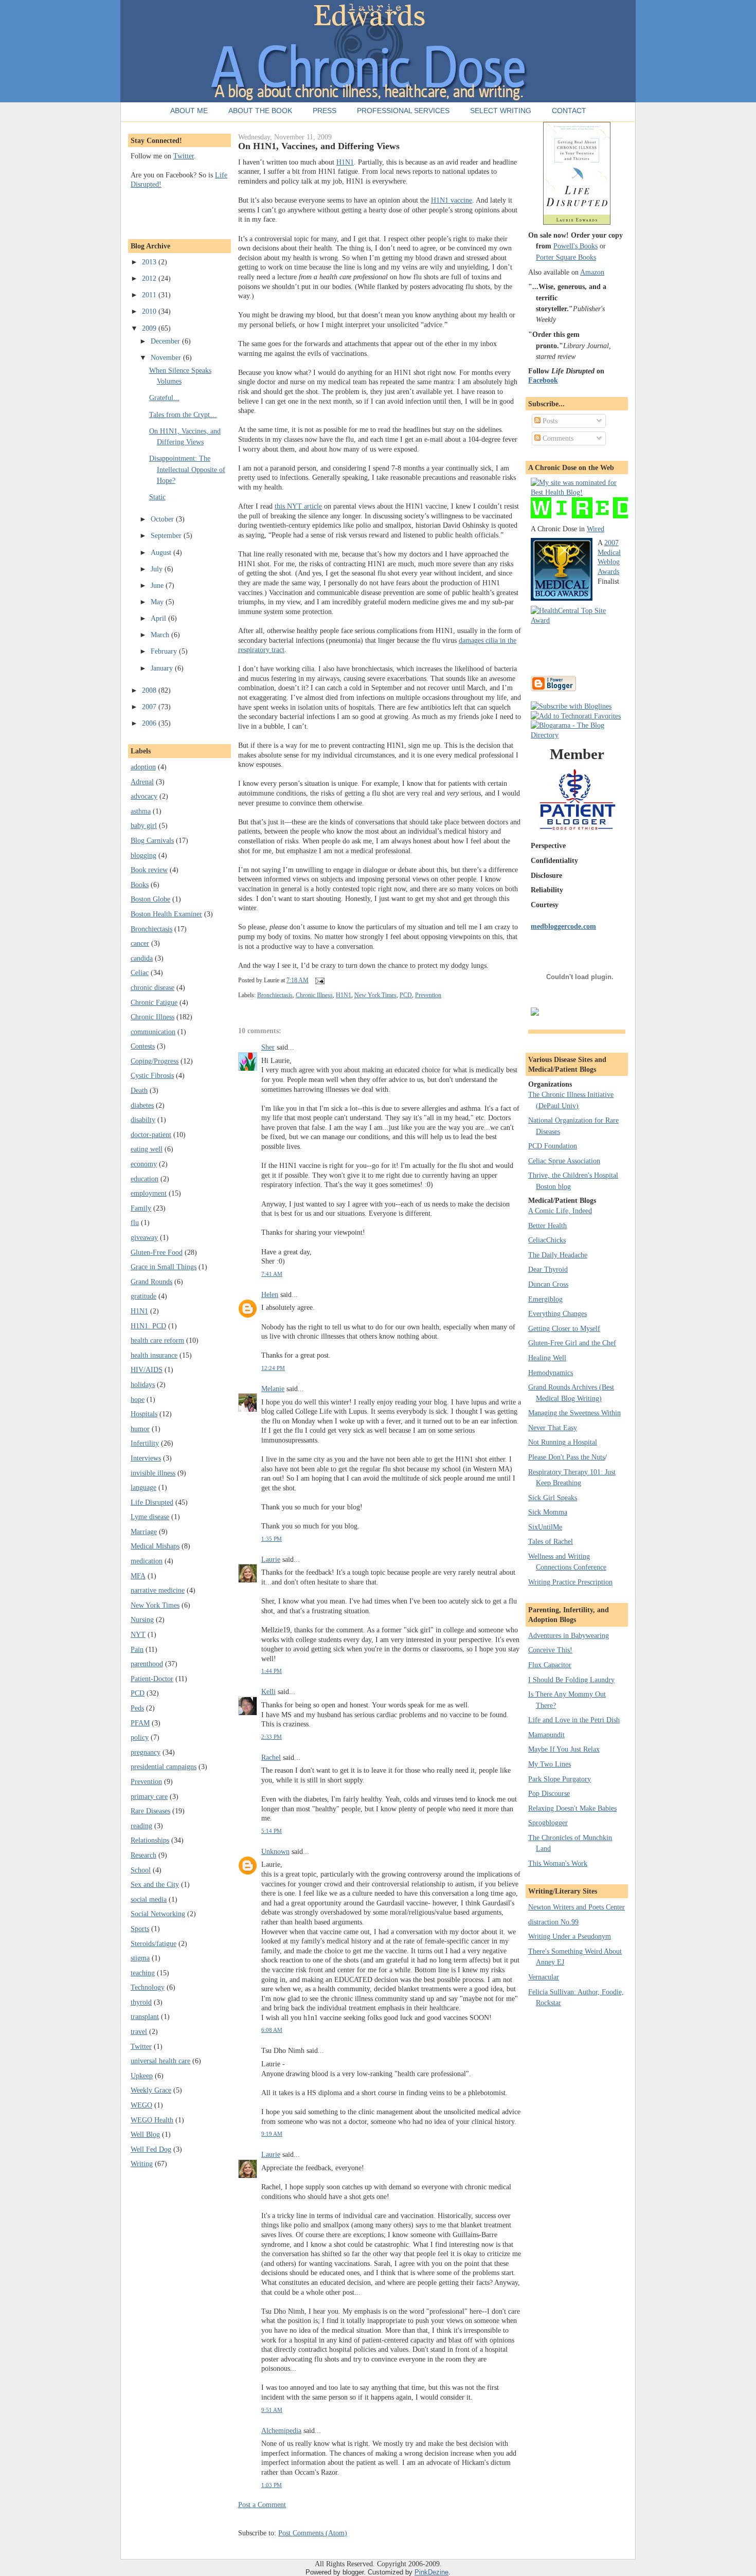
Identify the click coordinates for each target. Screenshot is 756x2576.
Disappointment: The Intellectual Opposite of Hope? (187, 469)
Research (143, 1855)
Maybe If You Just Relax (564, 1749)
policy (140, 1737)
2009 (150, 328)
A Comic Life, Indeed (560, 1211)
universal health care (160, 2061)
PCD (138, 1693)
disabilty (143, 1120)
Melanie (273, 1389)
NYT (138, 1634)
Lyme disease (150, 1517)
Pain (137, 1649)
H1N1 (139, 1311)
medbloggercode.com (563, 926)
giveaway (144, 1237)
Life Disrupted (152, 1502)
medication (147, 1561)
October (163, 519)
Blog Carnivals (152, 840)
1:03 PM (272, 2485)
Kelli (268, 1691)
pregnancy (146, 1752)
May (158, 602)
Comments (557, 438)
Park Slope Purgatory (560, 1779)
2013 (150, 262)
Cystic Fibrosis (152, 1075)
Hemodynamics (551, 1373)
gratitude (143, 1296)
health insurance (154, 1355)
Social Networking (158, 1914)
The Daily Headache (558, 1255)
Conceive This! (550, 1650)
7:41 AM (272, 1274)
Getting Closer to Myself (564, 1328)
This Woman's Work (558, 1863)
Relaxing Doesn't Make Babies (572, 1808)
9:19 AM (272, 2134)
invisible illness (153, 1473)
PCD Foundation (553, 1146)
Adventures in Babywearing (569, 1635)
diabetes (142, 1105)
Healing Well (547, 1358)
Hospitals (144, 1414)
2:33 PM (272, 1737)
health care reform (157, 1340)
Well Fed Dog (151, 2149)
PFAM (140, 1723)
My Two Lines (550, 1764)
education (145, 1179)
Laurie (271, 1559)
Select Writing (501, 111)
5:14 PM (272, 1831)
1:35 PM (272, 1539)
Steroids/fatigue (154, 1943)
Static (157, 497)
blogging (143, 855)
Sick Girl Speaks (553, 1498)
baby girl (144, 825)
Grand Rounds (151, 1282)
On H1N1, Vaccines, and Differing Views (319, 146)
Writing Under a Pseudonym (570, 1936)
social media (149, 1899)
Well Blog (145, 2134)
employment (149, 1193)
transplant (145, 2016)
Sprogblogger (548, 1823)
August (162, 552)
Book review (149, 870)
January (163, 668)
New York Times (155, 1605)
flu (135, 1222)
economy (144, 1164)
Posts (549, 421)
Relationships (150, 1840)
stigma (140, 1958)
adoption (143, 767)
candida (142, 958)
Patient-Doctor (152, 1679)
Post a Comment (262, 2505)
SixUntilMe (545, 1527)
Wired (596, 529)
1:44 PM (272, 1671)
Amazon (592, 272)
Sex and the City (155, 1884)
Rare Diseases (150, 1811)
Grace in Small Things (164, 1267)
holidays (143, 1384)
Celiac (140, 972)
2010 (150, 311)
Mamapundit (546, 1735)
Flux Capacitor (550, 1665)
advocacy (144, 796)
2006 (150, 723)
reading (141, 1826)
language (143, 1487)
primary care (149, 1796)
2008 (150, 690)
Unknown (275, 1851)
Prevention (146, 1781)
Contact (569, 111)
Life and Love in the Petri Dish (574, 1720)
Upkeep (142, 2076)
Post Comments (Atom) (313, 2533)
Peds (137, 1708)
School (141, 1870)
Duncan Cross (548, 1284)
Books (140, 885)
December (166, 341)
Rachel (271, 1757)
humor (140, 1429)
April (159, 618)
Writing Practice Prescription (570, 1582)
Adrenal (142, 782)
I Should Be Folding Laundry (571, 1680)
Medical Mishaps (155, 1546)
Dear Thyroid (548, 1269)
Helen (270, 1294)
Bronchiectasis (151, 929)
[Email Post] (318, 980)
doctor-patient (151, 1134)
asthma (141, 811)
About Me (189, 111)
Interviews (146, 1458)
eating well (147, 1149)
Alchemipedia (281, 2430)
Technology (148, 1987)
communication (153, 1032)
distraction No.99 (553, 1922)
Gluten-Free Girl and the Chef (572, 1343)
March (161, 635)
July (158, 569)
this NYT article (298, 506)
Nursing (142, 1619)
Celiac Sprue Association (564, 1161)
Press (325, 111)
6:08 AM (272, 2030)
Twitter (184, 156)
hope (138, 1399)
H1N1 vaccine (452, 200)
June (158, 585)
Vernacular (544, 1977)
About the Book (260, 111)
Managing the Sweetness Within (574, 1413)
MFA (138, 1576)
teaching (143, 1973)
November (167, 357)
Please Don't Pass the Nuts (566, 1457)
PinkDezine (431, 2572)
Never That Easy (553, 1428)
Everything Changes (557, 1313)
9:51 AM (272, 2410)
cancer (140, 943)
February (165, 651)
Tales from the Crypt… (183, 415)
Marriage (144, 1532)
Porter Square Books (566, 257)
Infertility (145, 1443)
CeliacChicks (547, 1240)
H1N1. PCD (148, 1326)
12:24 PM (273, 1368)
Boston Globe (150, 899)
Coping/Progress (155, 1061)
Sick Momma (548, 1512)
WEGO (141, 2105)
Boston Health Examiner (166, 914)
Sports (140, 1929)
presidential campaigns (164, 1767)
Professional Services (403, 111)
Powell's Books (575, 246)
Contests (143, 1046)
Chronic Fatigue (154, 1002)
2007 (150, 707)
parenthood (147, 1664)
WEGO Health (152, 2120)
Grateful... (164, 398)
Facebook (543, 380)
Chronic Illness (152, 1017)
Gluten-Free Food (157, 1252)
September (167, 535)
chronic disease (152, 987)
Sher (268, 1047)
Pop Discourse (549, 1793)
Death (139, 1090)
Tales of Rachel (551, 1541)
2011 (150, 295)
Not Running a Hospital (563, 1442)
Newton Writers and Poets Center (577, 1907)
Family (141, 1208)
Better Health (547, 1226)
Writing (142, 2164)
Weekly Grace (151, 2090)
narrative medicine (158, 1590)
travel (139, 2031)
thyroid (141, 2002)
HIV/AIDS (147, 1370)
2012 (150, 278)
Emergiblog (545, 1299)
